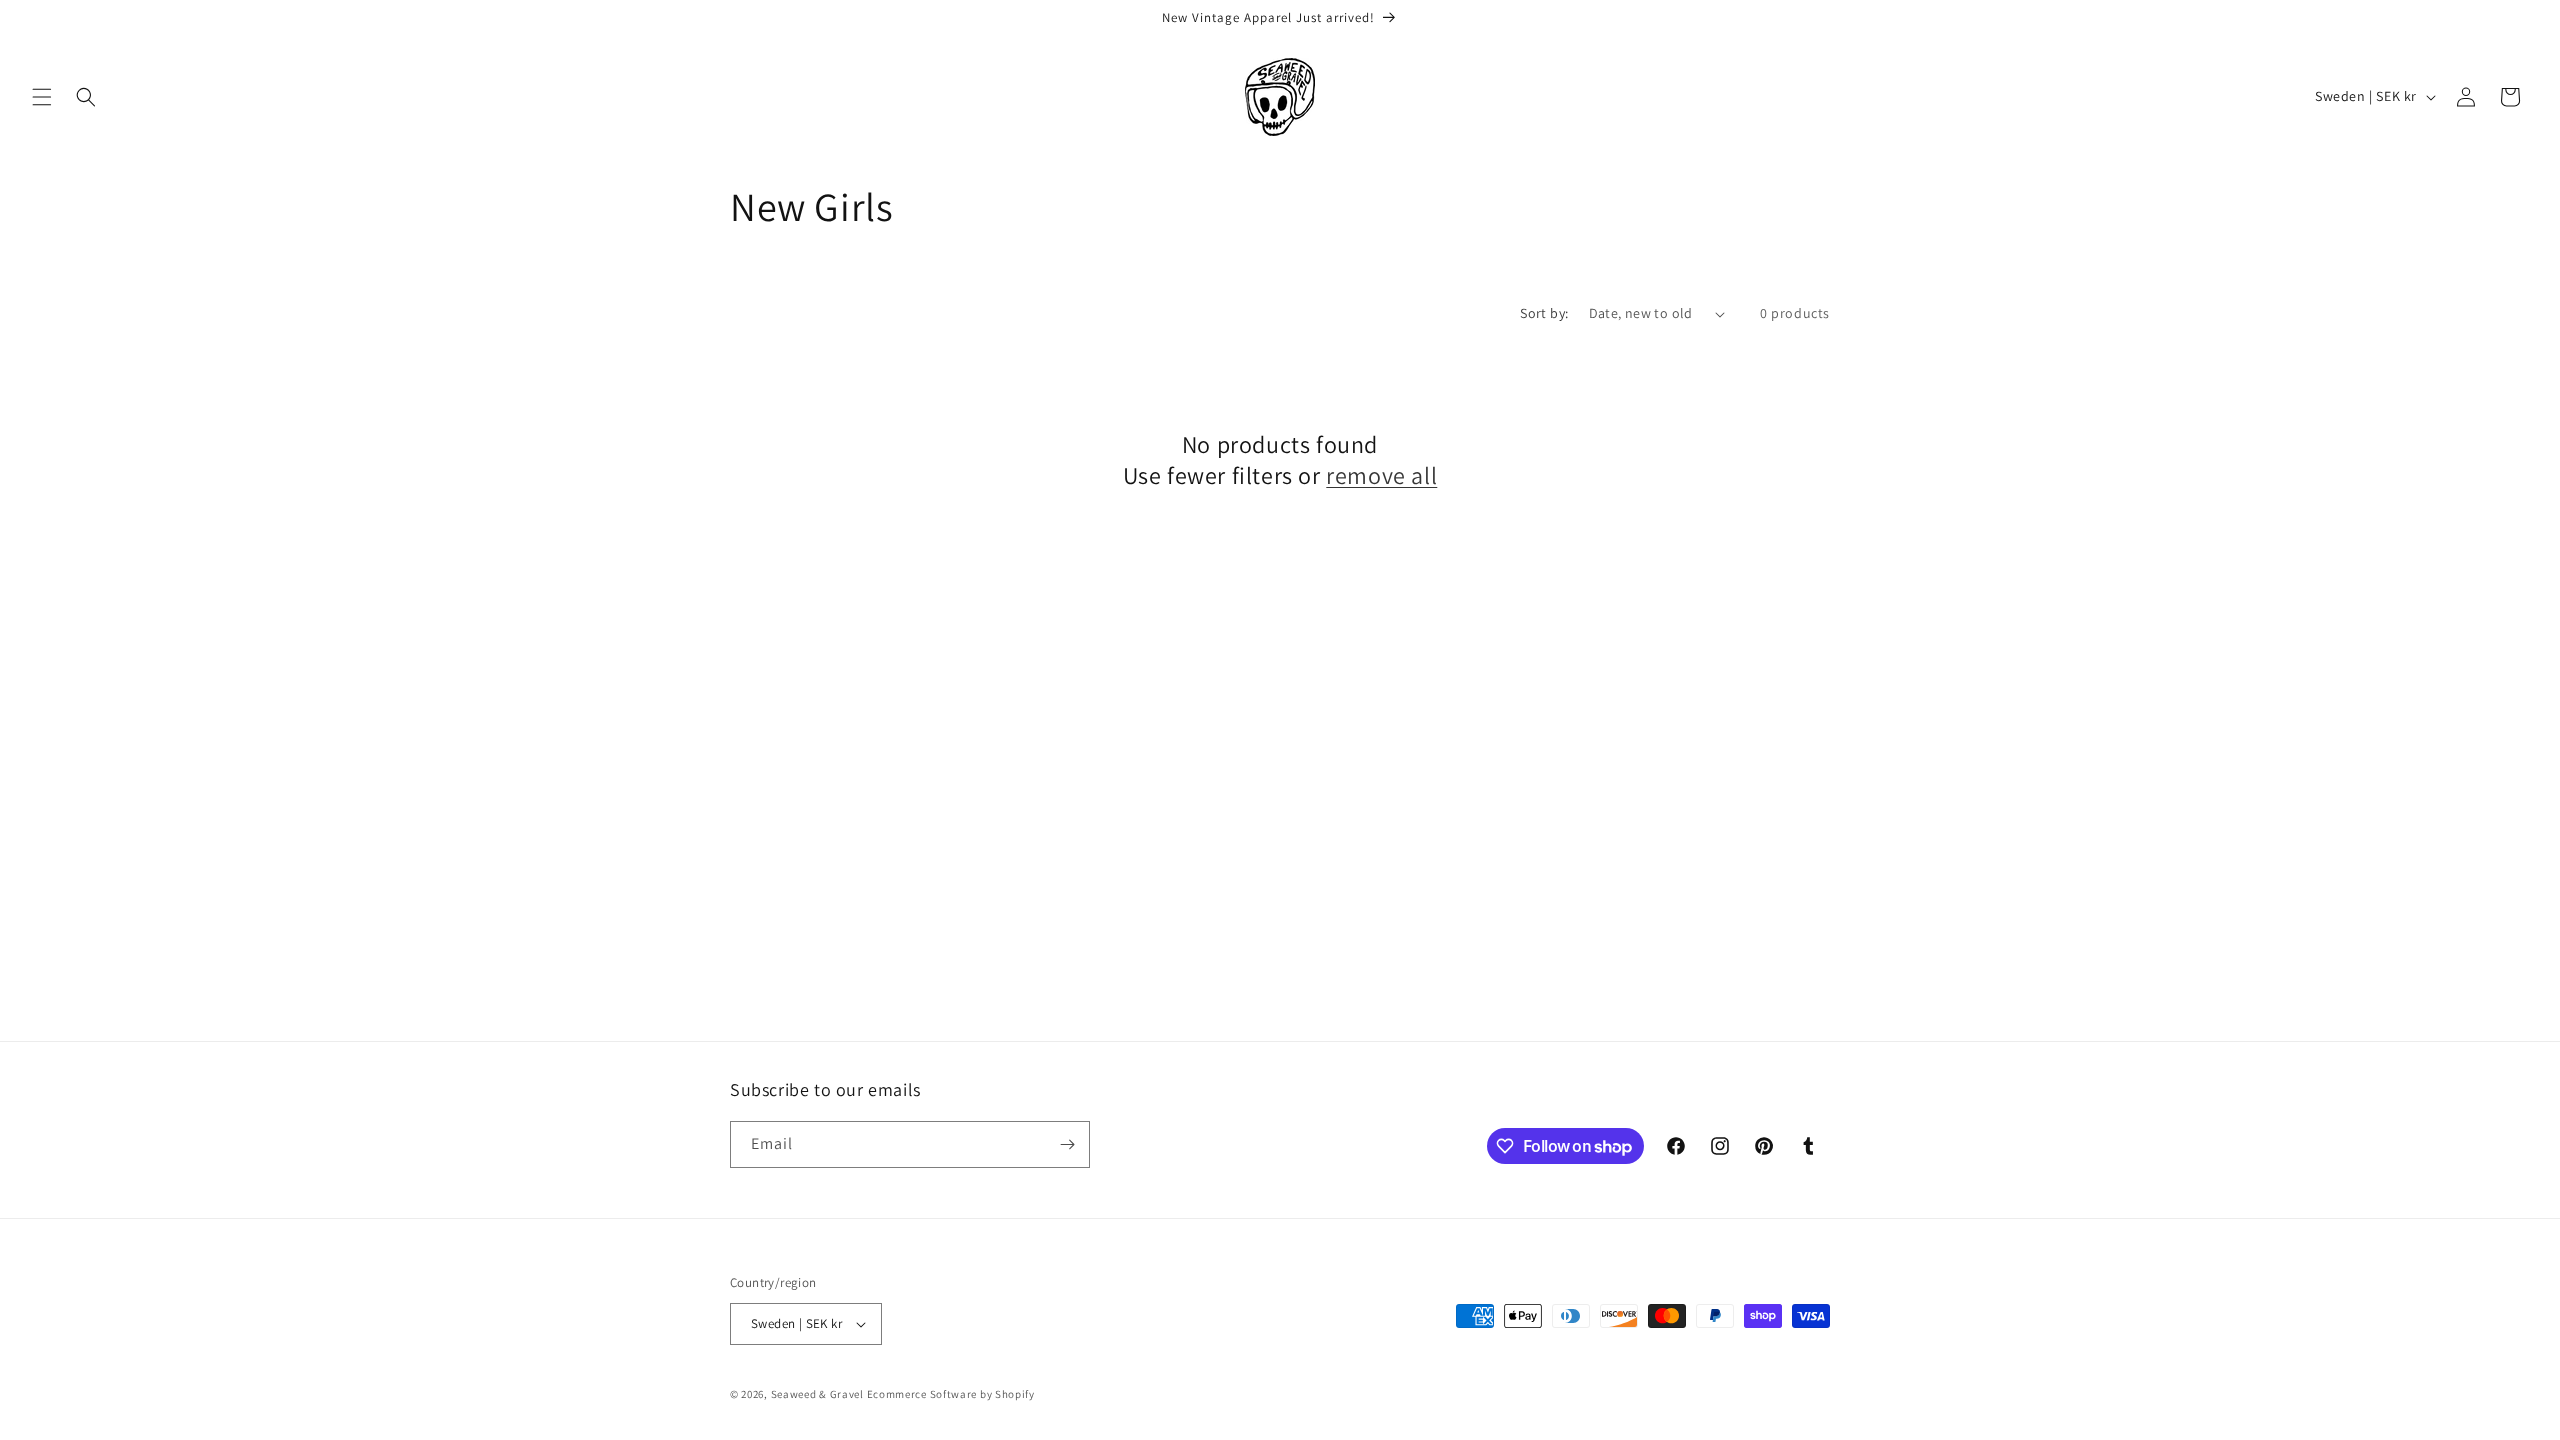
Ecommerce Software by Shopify (951, 1394)
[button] (42, 97)
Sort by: (1544, 313)
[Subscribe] (1067, 1144)
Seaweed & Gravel (817, 1394)
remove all (1381, 475)
